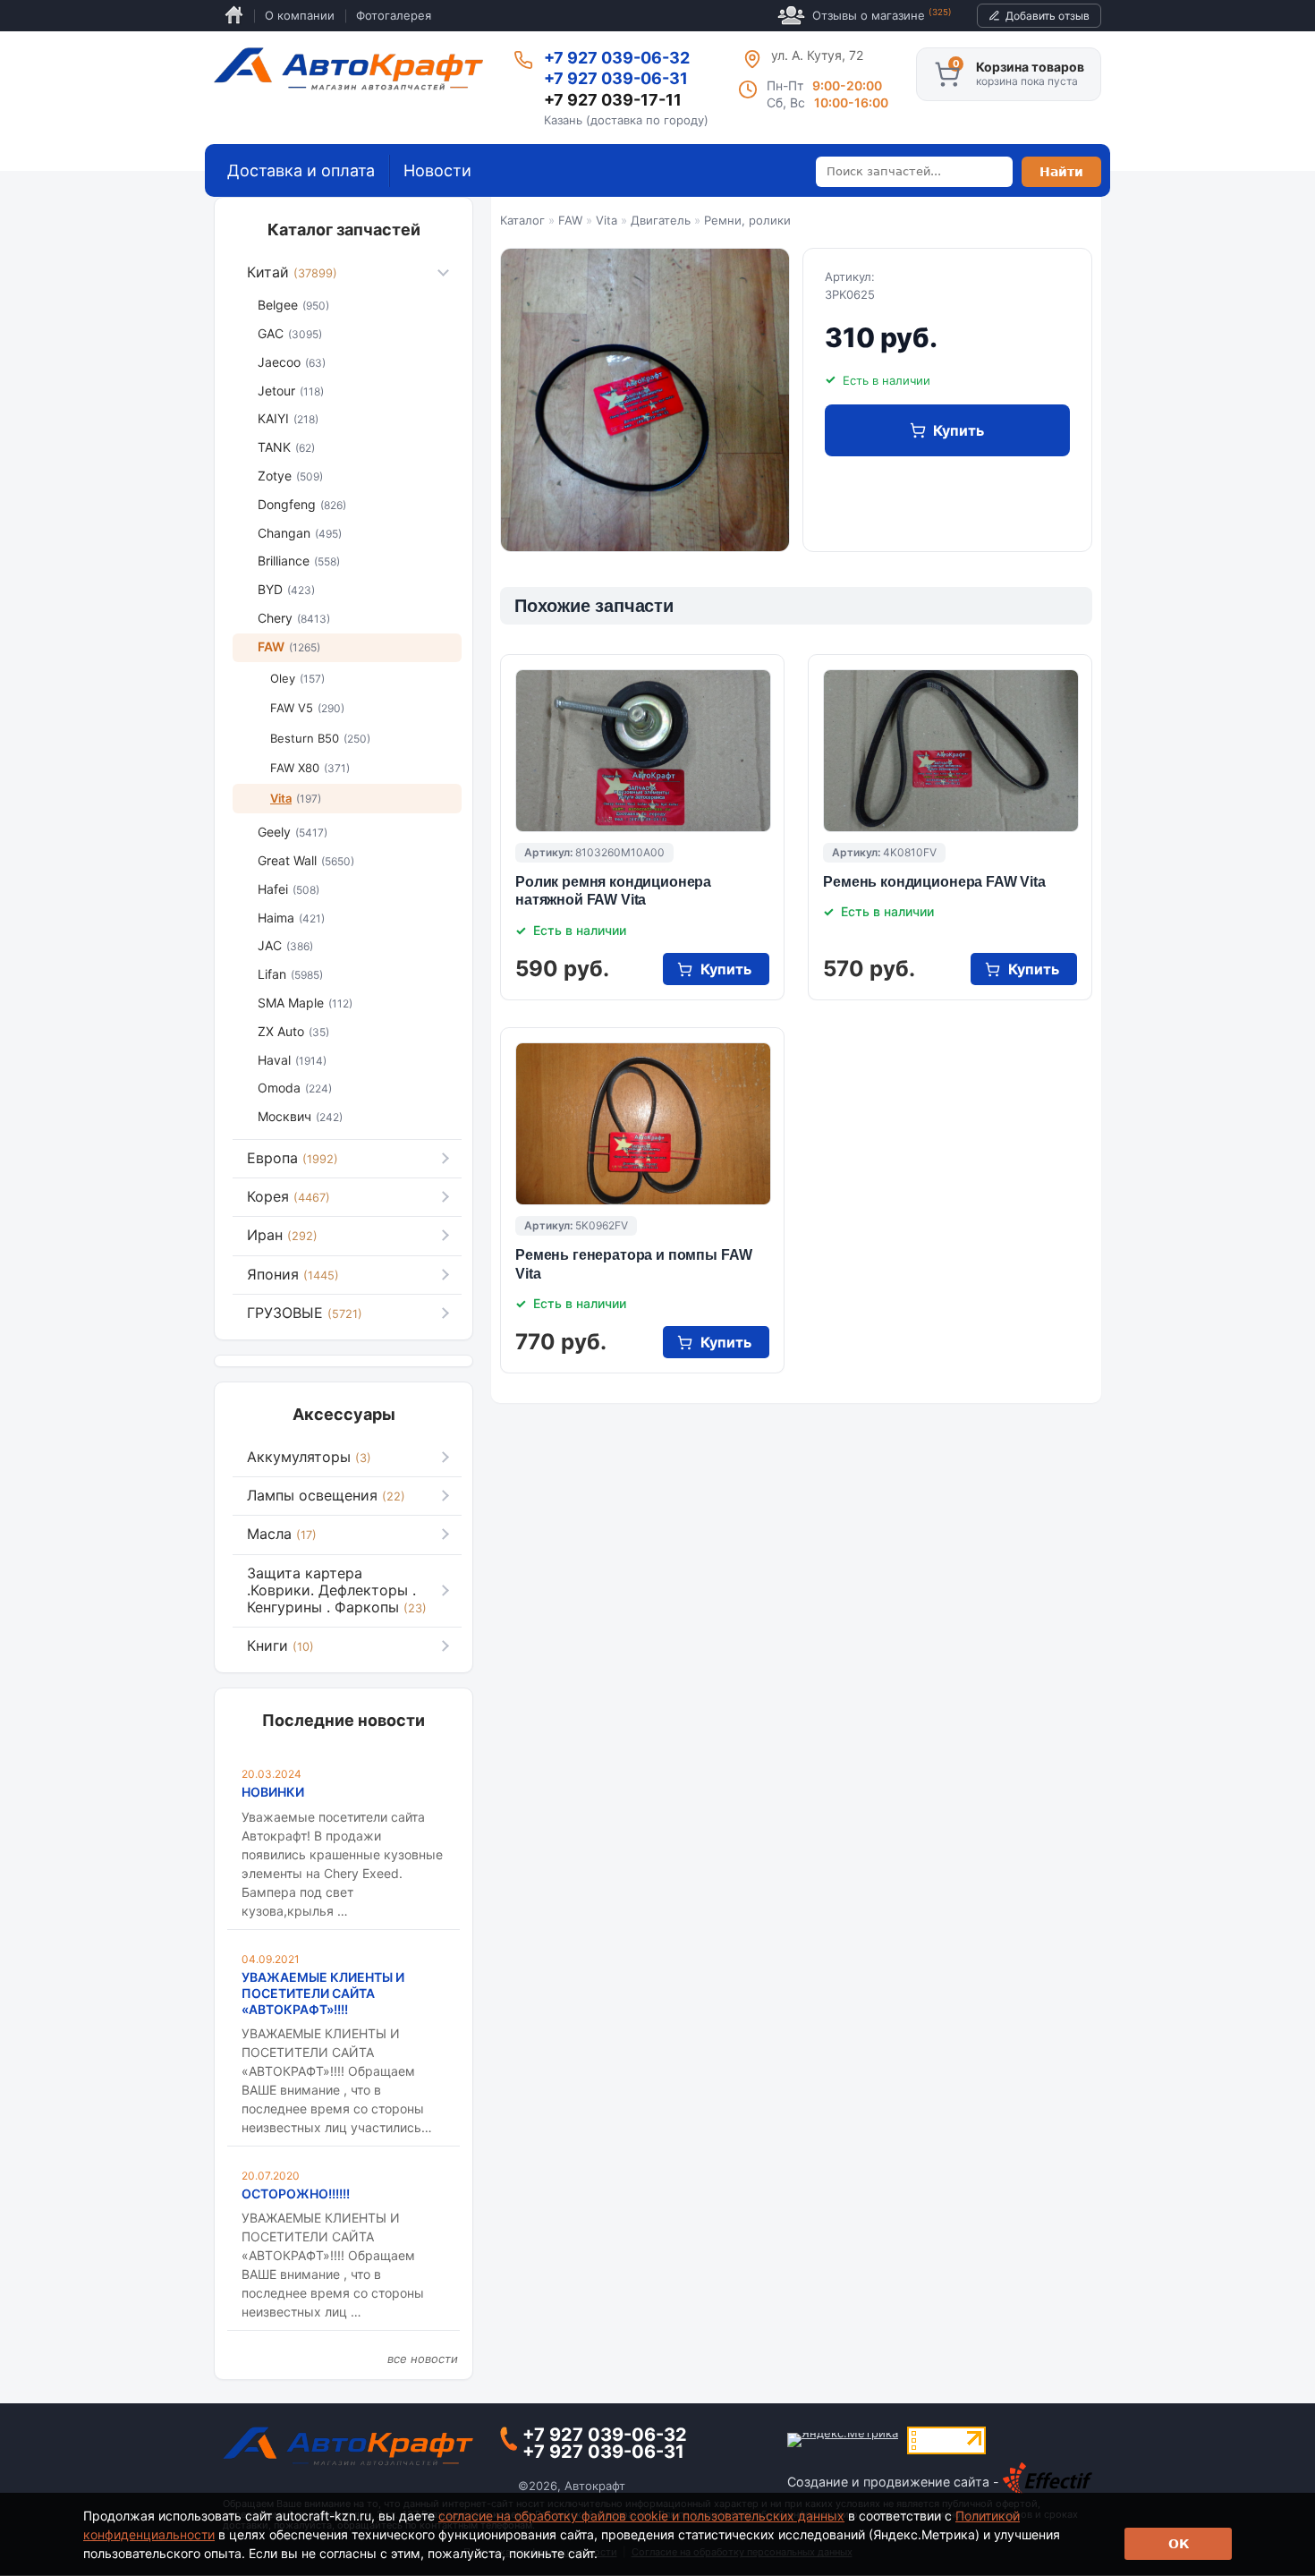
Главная (234, 16)
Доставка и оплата (301, 170)
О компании (300, 15)
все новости (423, 2359)
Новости (437, 170)
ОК (1179, 2544)
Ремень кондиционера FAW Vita (934, 882)
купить (959, 430)
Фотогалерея (394, 15)
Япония (293, 1274)
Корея (288, 1196)
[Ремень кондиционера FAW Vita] (951, 751)
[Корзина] (947, 74)
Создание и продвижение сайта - (895, 2482)
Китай (292, 272)
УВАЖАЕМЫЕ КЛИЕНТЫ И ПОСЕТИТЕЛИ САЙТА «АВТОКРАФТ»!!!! (323, 1993)
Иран (282, 1235)
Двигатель (661, 220)
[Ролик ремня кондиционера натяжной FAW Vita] (643, 751)
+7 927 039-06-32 (617, 58)
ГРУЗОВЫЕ (305, 1313)
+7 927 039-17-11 (613, 100)
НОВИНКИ (273, 1792)
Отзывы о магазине (882, 15)
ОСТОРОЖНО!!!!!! (296, 2193)
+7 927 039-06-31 (616, 78)
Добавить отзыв (1048, 16)
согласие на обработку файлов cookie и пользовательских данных (641, 2516)
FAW (570, 220)
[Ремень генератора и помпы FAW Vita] (643, 1124)
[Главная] (348, 69)
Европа (293, 1158)
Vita (607, 220)
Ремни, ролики (747, 220)
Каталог (522, 220)
